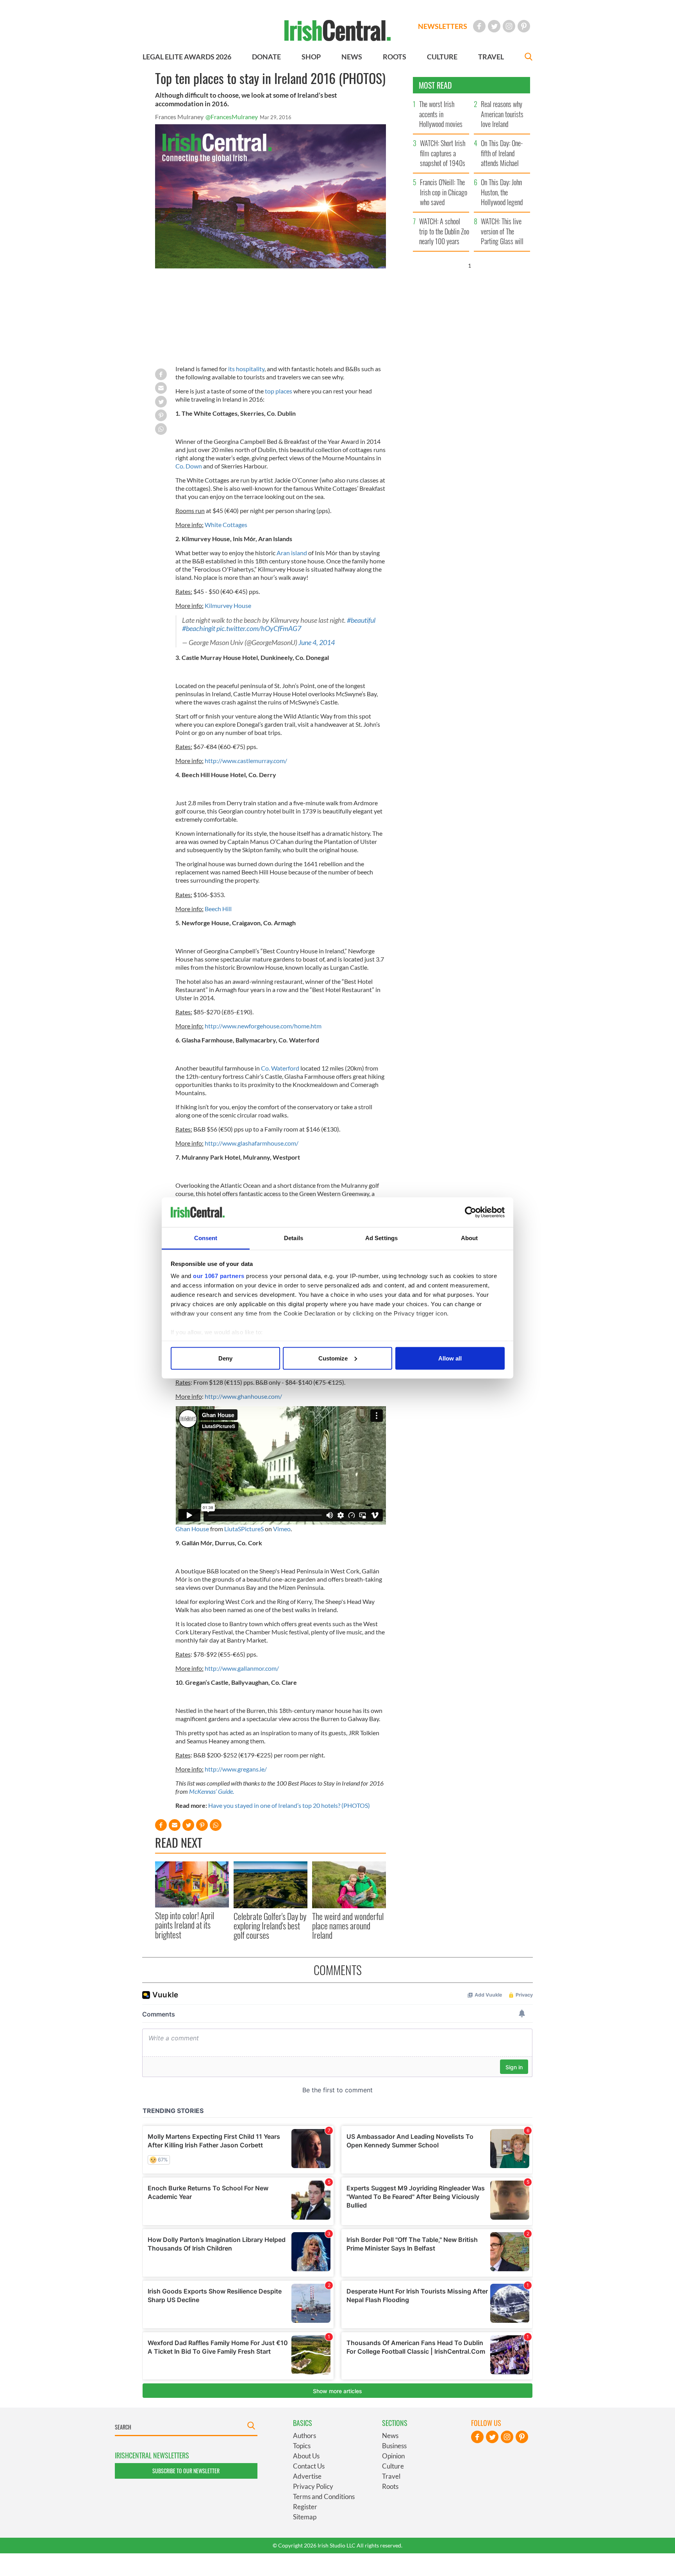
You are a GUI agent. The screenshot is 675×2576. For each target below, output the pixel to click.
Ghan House (192, 1529)
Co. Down (189, 466)
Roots (390, 2486)
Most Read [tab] (435, 85)
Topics (302, 2446)
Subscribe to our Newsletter (186, 2471)
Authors (304, 2436)
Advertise (307, 2476)
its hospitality (246, 369)
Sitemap (305, 2517)
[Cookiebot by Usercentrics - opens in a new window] (471, 1212)
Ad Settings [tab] (381, 1238)
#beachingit (199, 628)
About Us (306, 2456)
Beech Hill (218, 909)
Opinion (393, 2456)
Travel (391, 2476)
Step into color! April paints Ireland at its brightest (185, 1925)
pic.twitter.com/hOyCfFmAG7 (259, 628)
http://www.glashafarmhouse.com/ (252, 1143)
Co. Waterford (280, 1068)
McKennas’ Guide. (212, 1791)
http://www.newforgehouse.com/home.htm (263, 1026)
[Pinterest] (524, 26)
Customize (333, 1358)
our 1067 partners (219, 1276)
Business (394, 2446)
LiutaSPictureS (244, 1529)
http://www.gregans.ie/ (236, 1769)
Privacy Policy (313, 2486)
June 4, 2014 (317, 643)
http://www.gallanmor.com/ (242, 1668)
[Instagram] (509, 26)
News (390, 2436)
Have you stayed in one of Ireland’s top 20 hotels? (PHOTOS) (289, 1805)
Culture (393, 2466)
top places (279, 391)
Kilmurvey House (228, 605)
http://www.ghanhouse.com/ (243, 1396)
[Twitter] (494, 26)
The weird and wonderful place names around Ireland (348, 1926)
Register (305, 2507)
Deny (225, 1358)
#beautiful (361, 620)
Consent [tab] (206, 1238)
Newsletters (443, 26)
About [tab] (470, 1238)
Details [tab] (294, 1238)
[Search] (529, 58)
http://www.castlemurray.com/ (246, 761)
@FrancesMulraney (232, 117)
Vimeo (282, 1529)
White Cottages (226, 525)
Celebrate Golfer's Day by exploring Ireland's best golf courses (270, 1926)
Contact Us (309, 2466)
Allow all (450, 1358)
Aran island (292, 553)
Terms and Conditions (324, 2496)
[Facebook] (479, 26)
